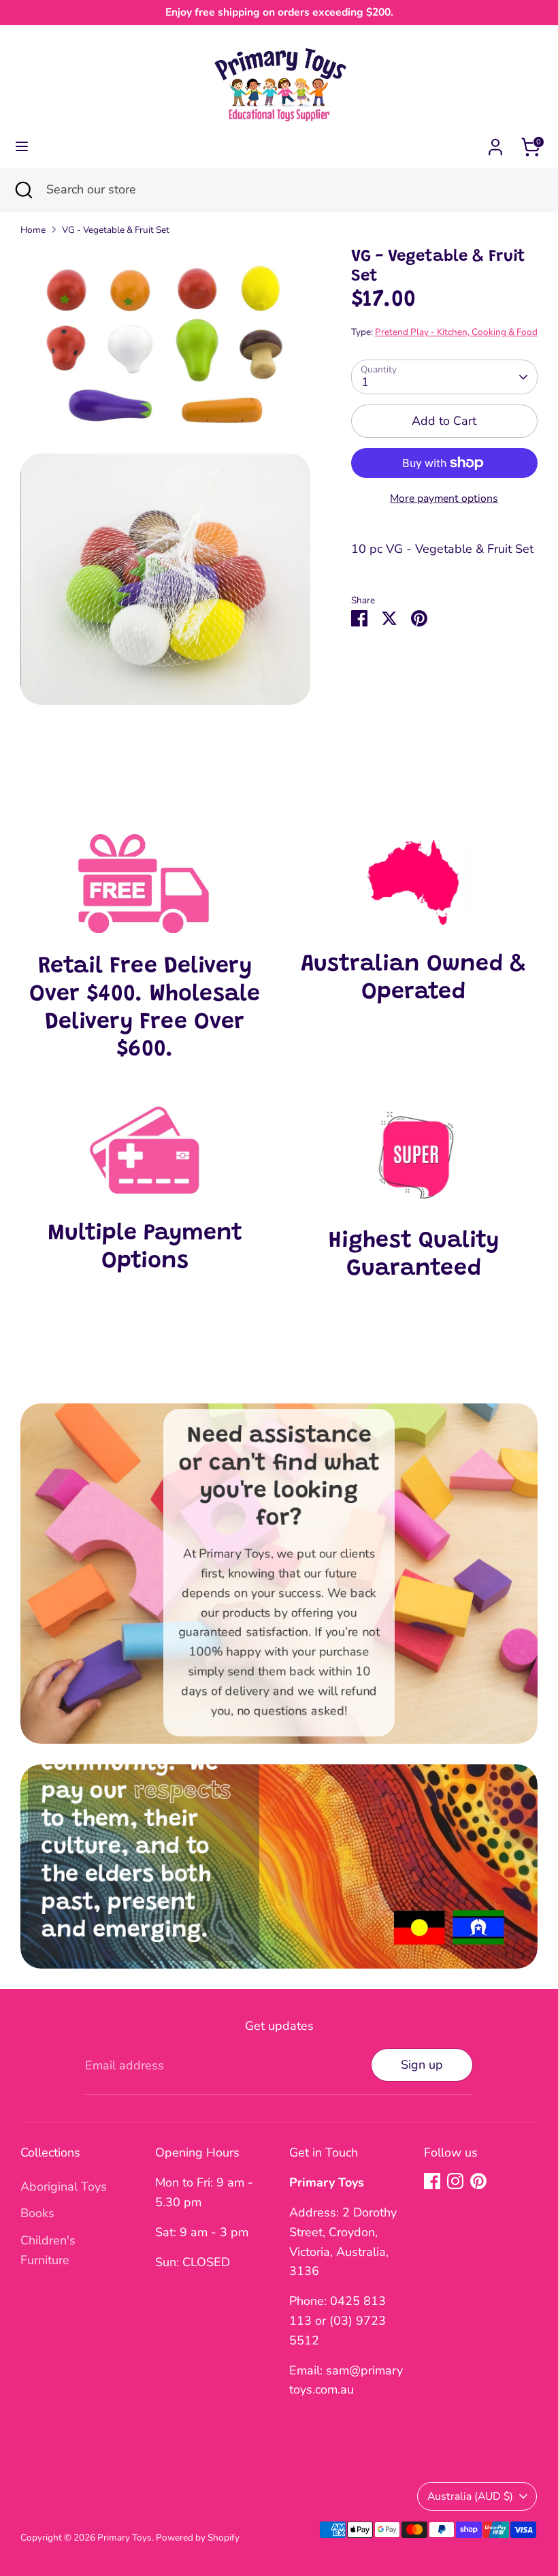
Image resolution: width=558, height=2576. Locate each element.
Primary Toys (125, 2538)
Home (33, 230)
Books (37, 2213)
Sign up (422, 2065)
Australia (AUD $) (470, 2496)
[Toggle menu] (22, 147)
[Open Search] (23, 190)
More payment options (444, 498)
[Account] (495, 143)
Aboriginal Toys (64, 2187)
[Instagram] (455, 2181)
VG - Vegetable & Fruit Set (116, 230)
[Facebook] (432, 2181)
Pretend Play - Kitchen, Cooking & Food (456, 332)
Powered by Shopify (198, 2538)
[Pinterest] (478, 2181)
